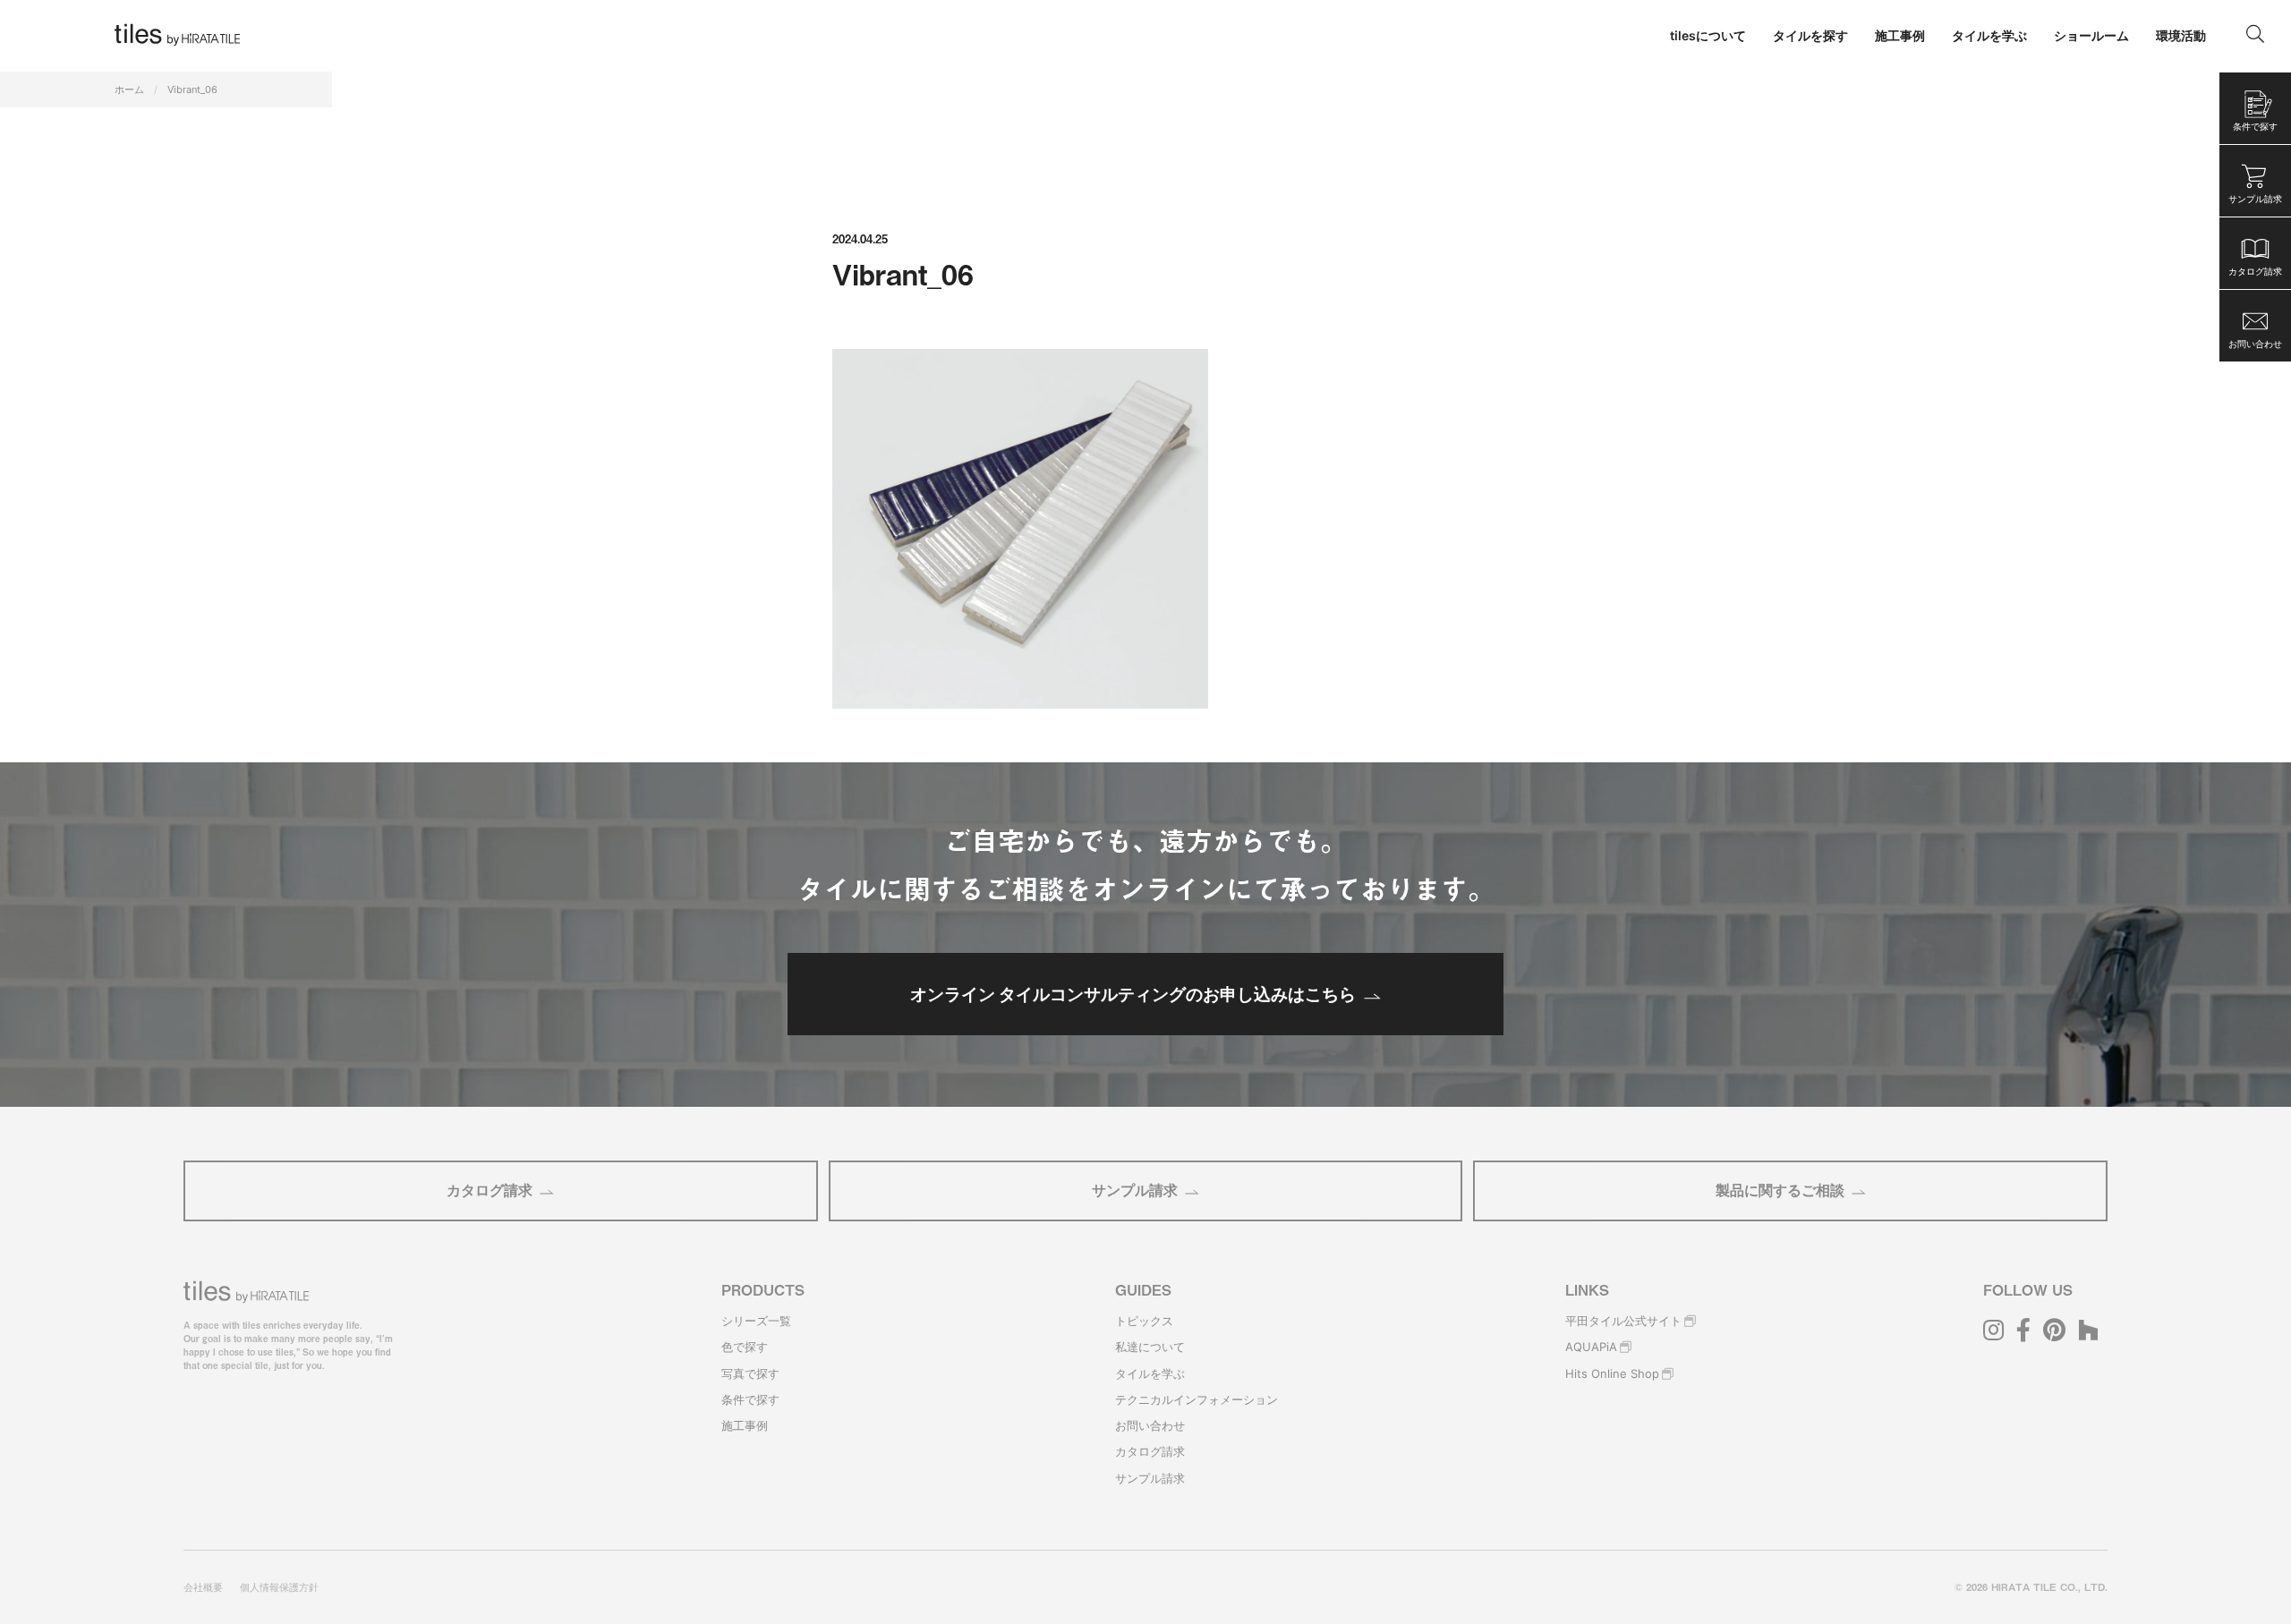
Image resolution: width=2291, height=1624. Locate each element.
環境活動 (2181, 35)
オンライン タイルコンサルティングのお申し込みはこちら (1133, 994)
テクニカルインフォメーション (1197, 1399)
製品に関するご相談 (1780, 1190)
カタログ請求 (490, 1190)
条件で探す (750, 1399)
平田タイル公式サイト (1623, 1321)
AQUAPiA (1591, 1347)
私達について (1150, 1347)
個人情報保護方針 (279, 1587)
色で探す (745, 1347)
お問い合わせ (1150, 1425)
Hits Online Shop (1612, 1373)
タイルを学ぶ (1150, 1373)
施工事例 (745, 1425)
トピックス (1144, 1321)
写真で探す (750, 1373)
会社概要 (203, 1587)
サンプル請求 (1135, 1190)
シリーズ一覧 (756, 1321)
